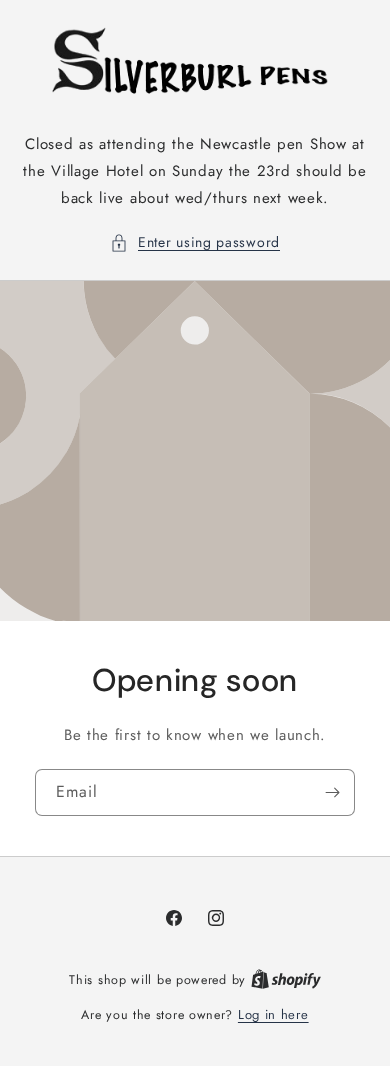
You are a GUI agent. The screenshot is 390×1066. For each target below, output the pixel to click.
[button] (195, 242)
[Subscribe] (332, 792)
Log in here (273, 1014)
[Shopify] (286, 979)
